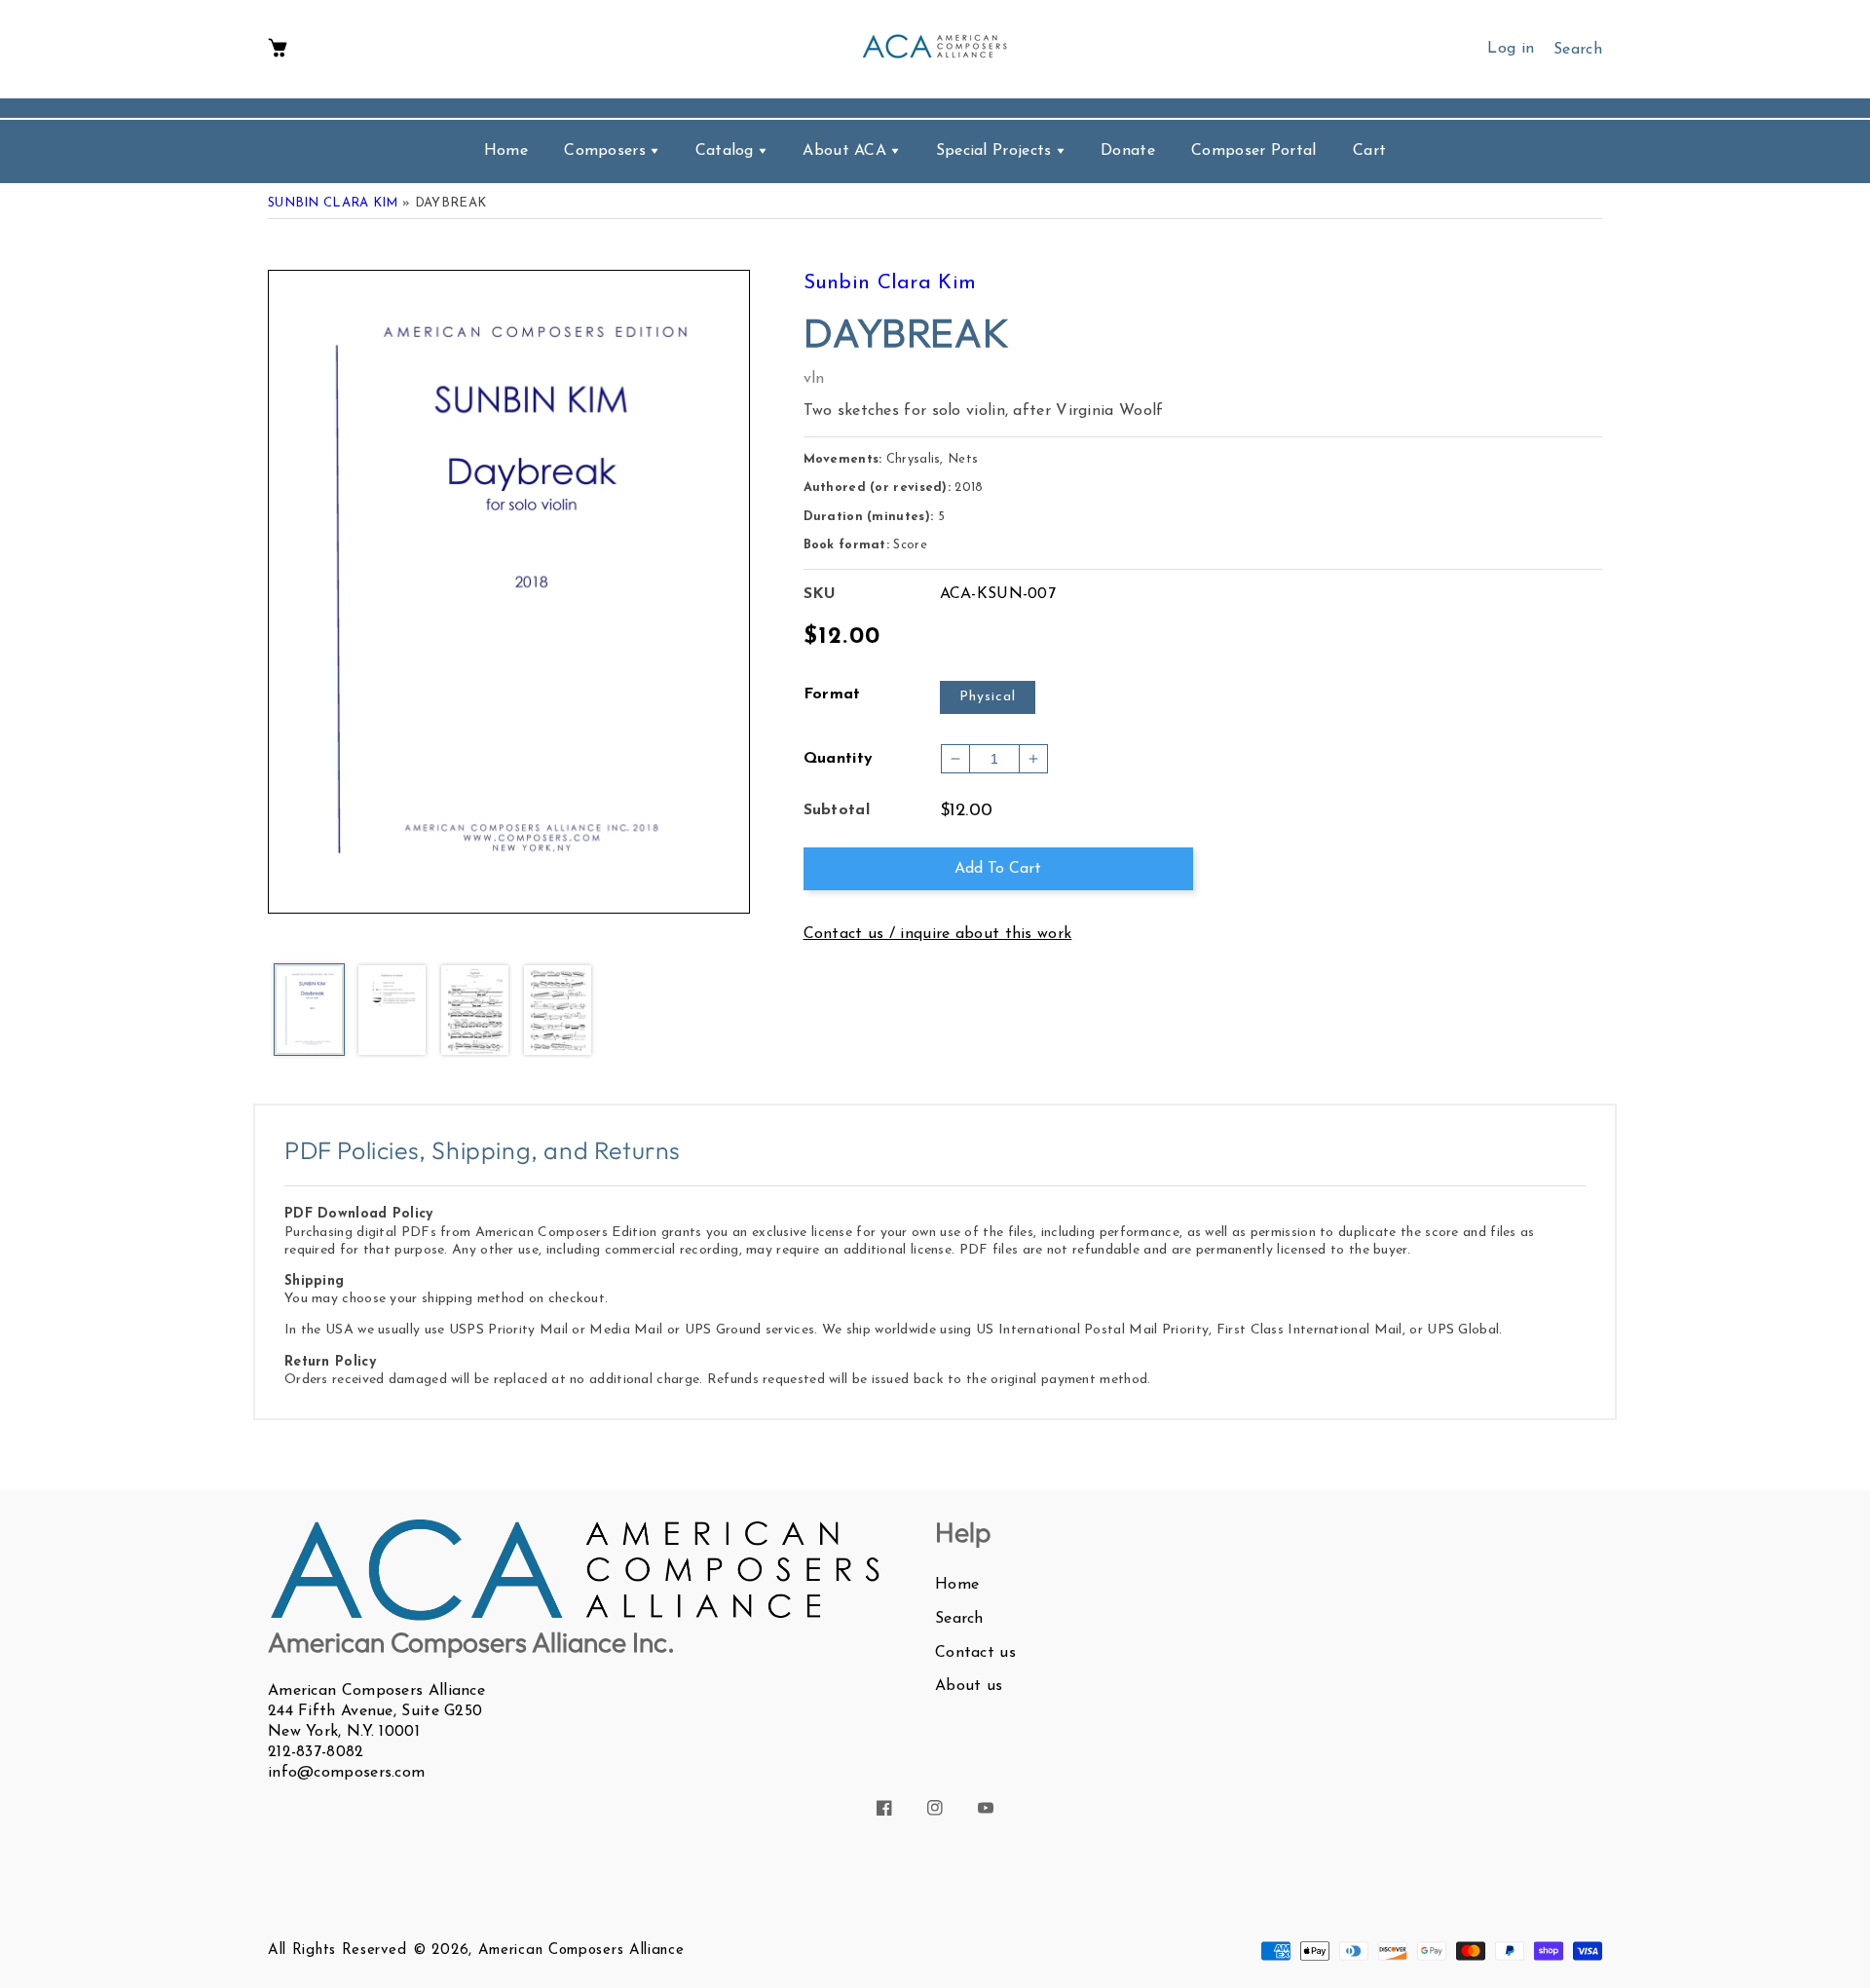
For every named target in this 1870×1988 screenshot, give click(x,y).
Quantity (839, 759)
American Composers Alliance (581, 1950)
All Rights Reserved (337, 1950)
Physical (988, 697)
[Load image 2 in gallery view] (392, 1012)
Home (957, 1585)
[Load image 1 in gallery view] (309, 1011)
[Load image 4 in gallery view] (558, 1012)
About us (969, 1686)
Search (959, 1619)
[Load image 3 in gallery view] (475, 1012)
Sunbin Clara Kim (333, 203)
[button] (278, 49)
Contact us (975, 1653)
